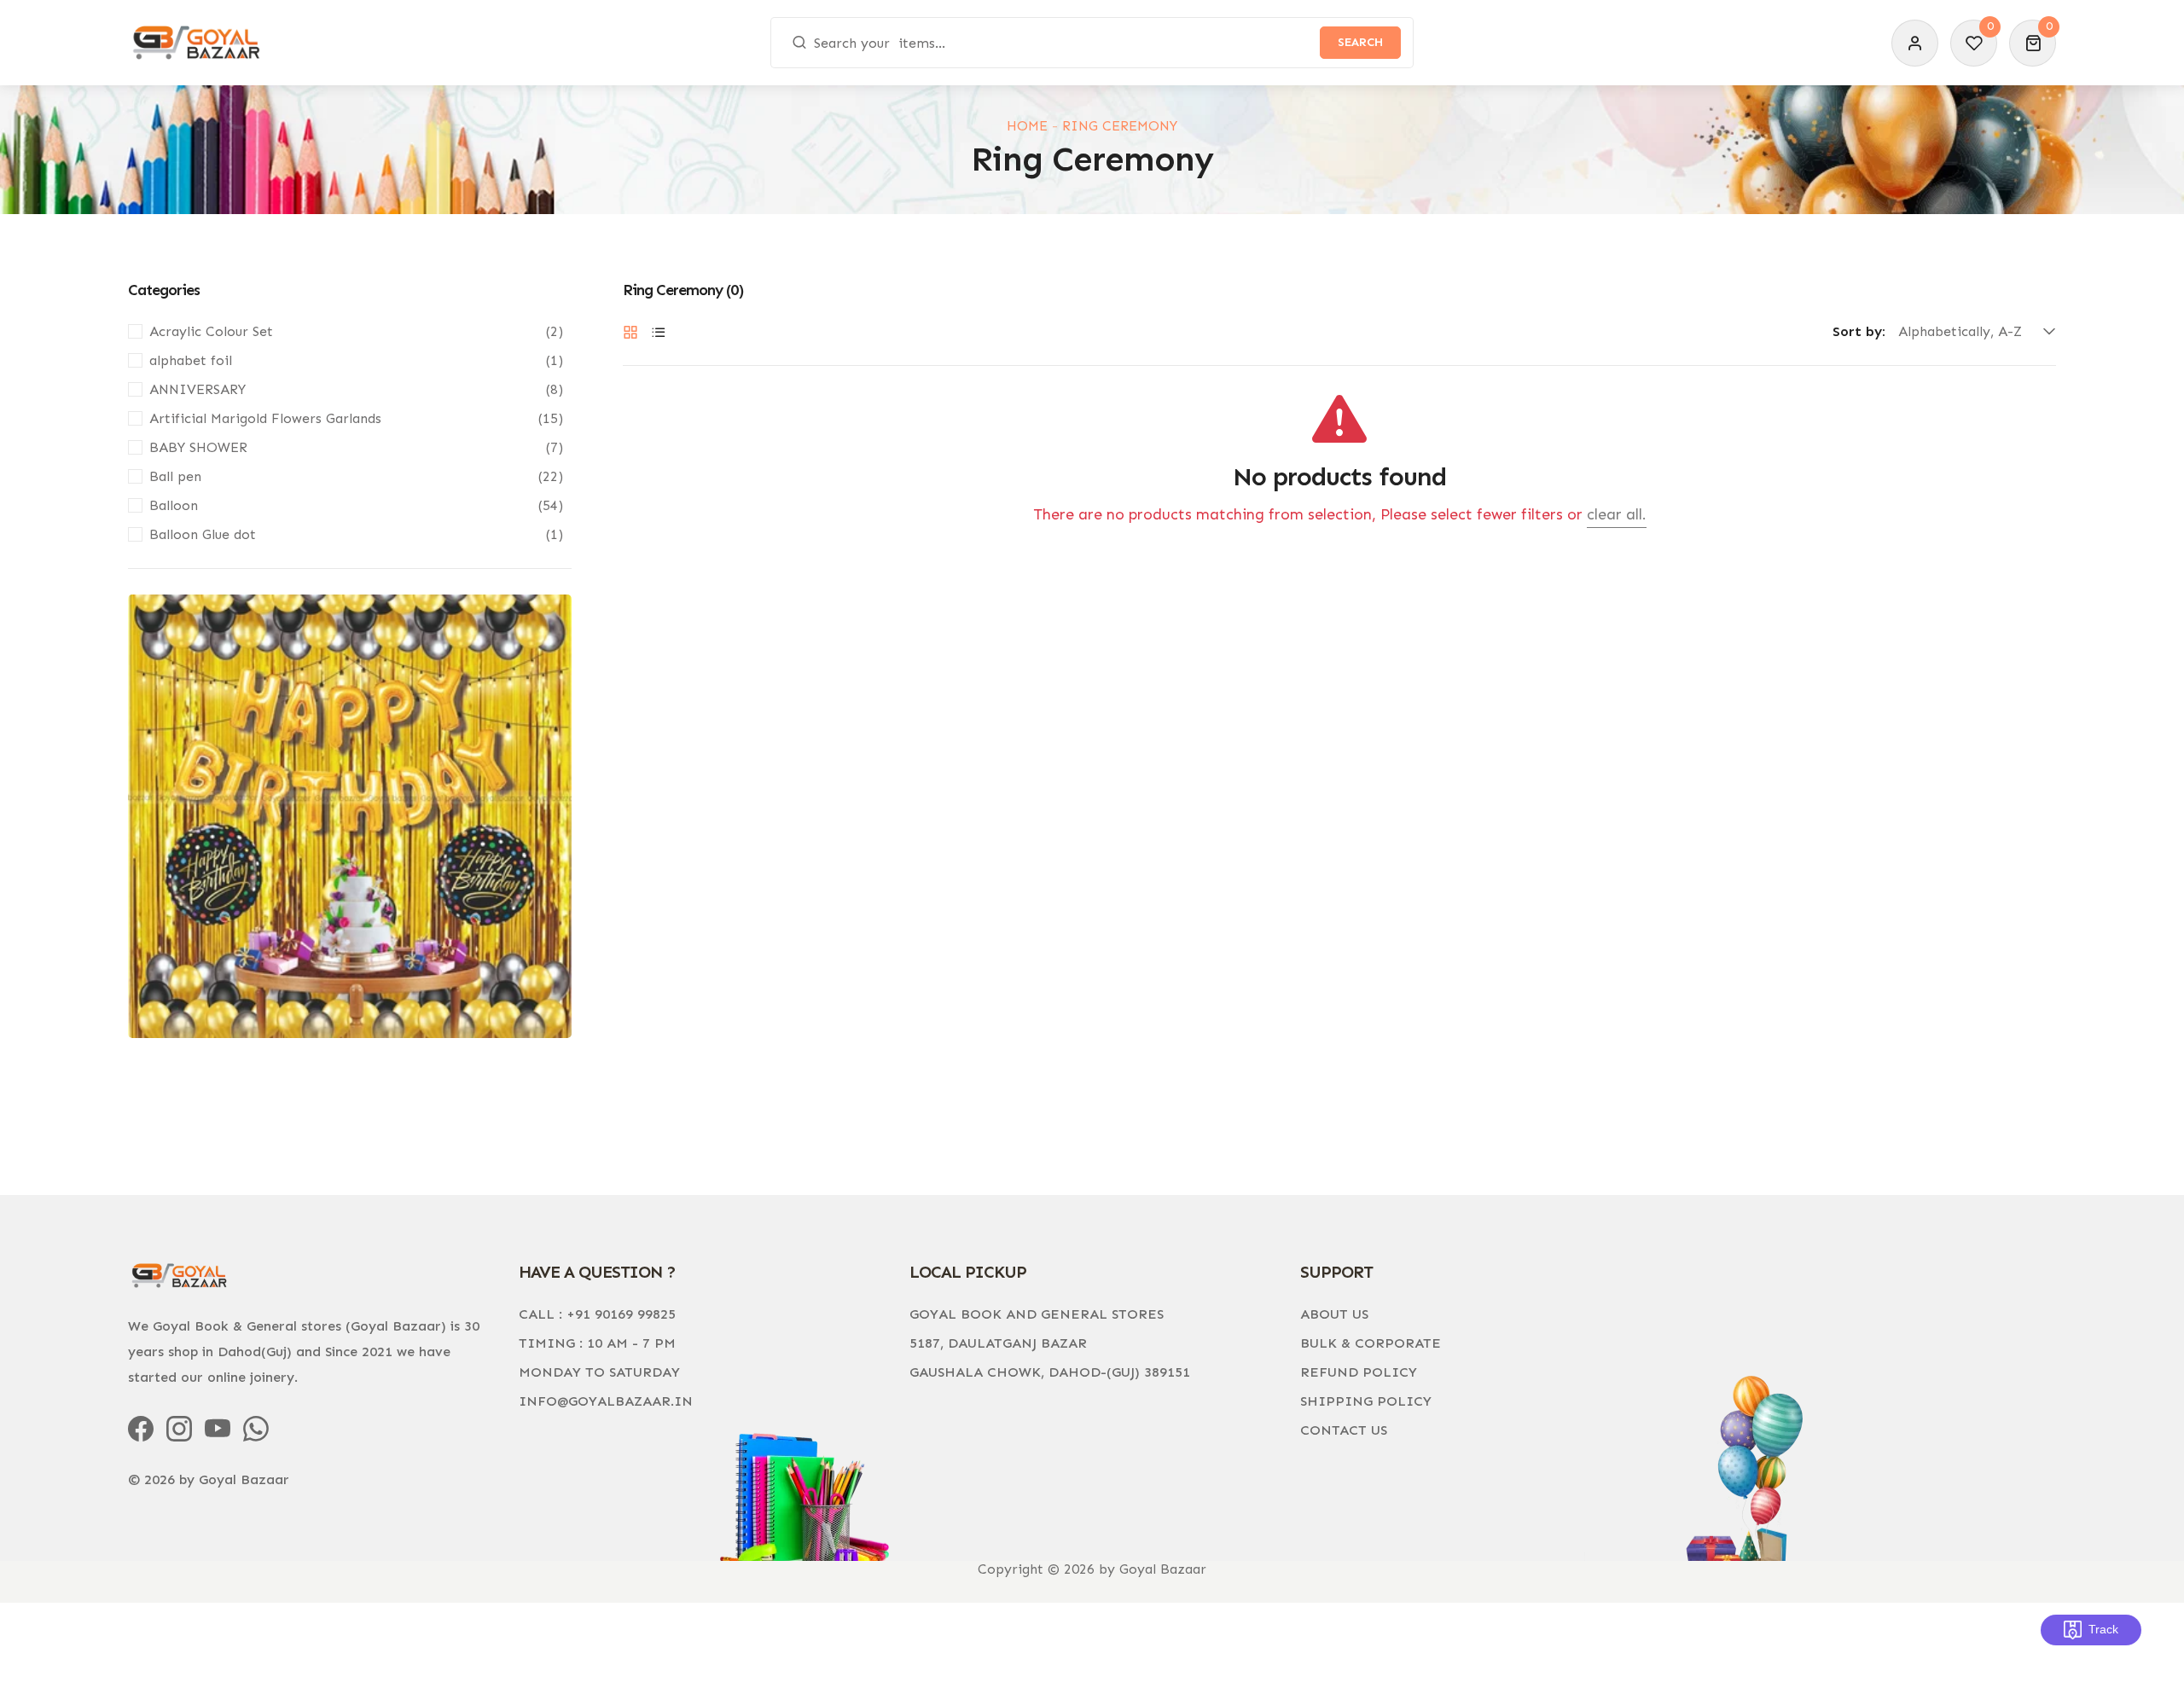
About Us (1334, 1314)
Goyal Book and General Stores (1037, 1314)
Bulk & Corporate (1371, 1343)
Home (1027, 126)
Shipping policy (1366, 1401)
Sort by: (1859, 332)
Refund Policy (1359, 1372)
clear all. (1617, 514)
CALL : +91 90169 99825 (597, 1314)
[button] (2033, 43)
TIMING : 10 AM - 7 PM (597, 1343)
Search (1360, 42)
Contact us (1344, 1430)
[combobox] (1092, 43)
